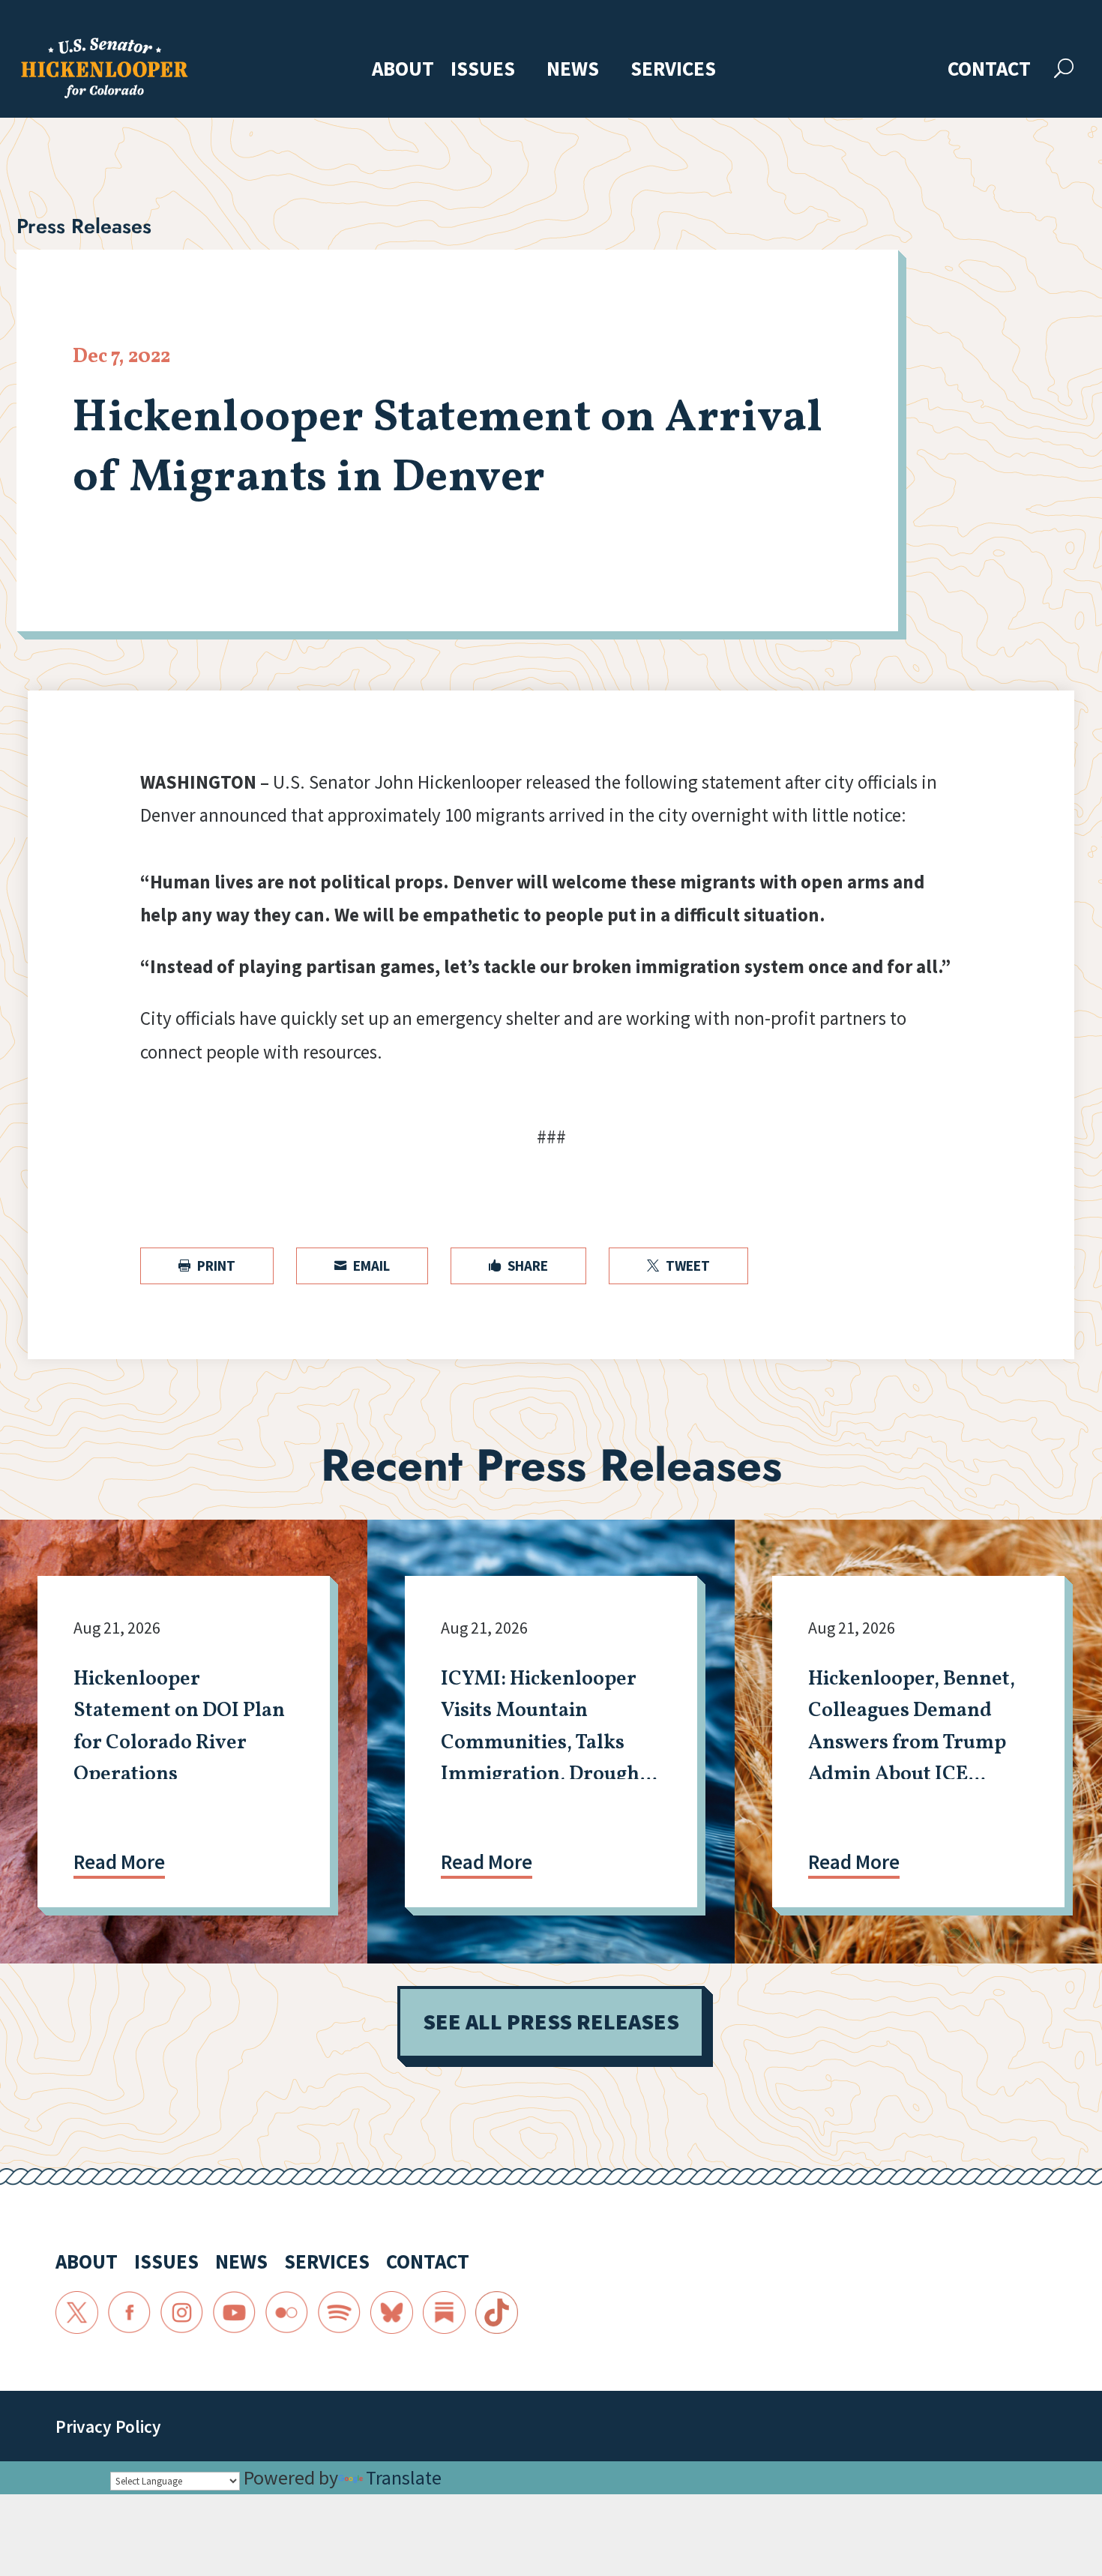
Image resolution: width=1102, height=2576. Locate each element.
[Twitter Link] (77, 2313)
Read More (119, 1862)
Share (518, 1266)
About (403, 70)
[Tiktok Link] (497, 2313)
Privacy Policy (108, 2426)
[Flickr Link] (287, 2313)
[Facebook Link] (130, 2313)
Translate (404, 2477)
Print (207, 1266)
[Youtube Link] (235, 2313)
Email (362, 1266)
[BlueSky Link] (392, 2313)
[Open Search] (1064, 69)
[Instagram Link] (182, 2313)
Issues (483, 70)
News (573, 70)
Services (673, 70)
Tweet (678, 1266)
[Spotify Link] (340, 2313)
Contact (989, 70)
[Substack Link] (445, 2313)
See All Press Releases (551, 2022)
